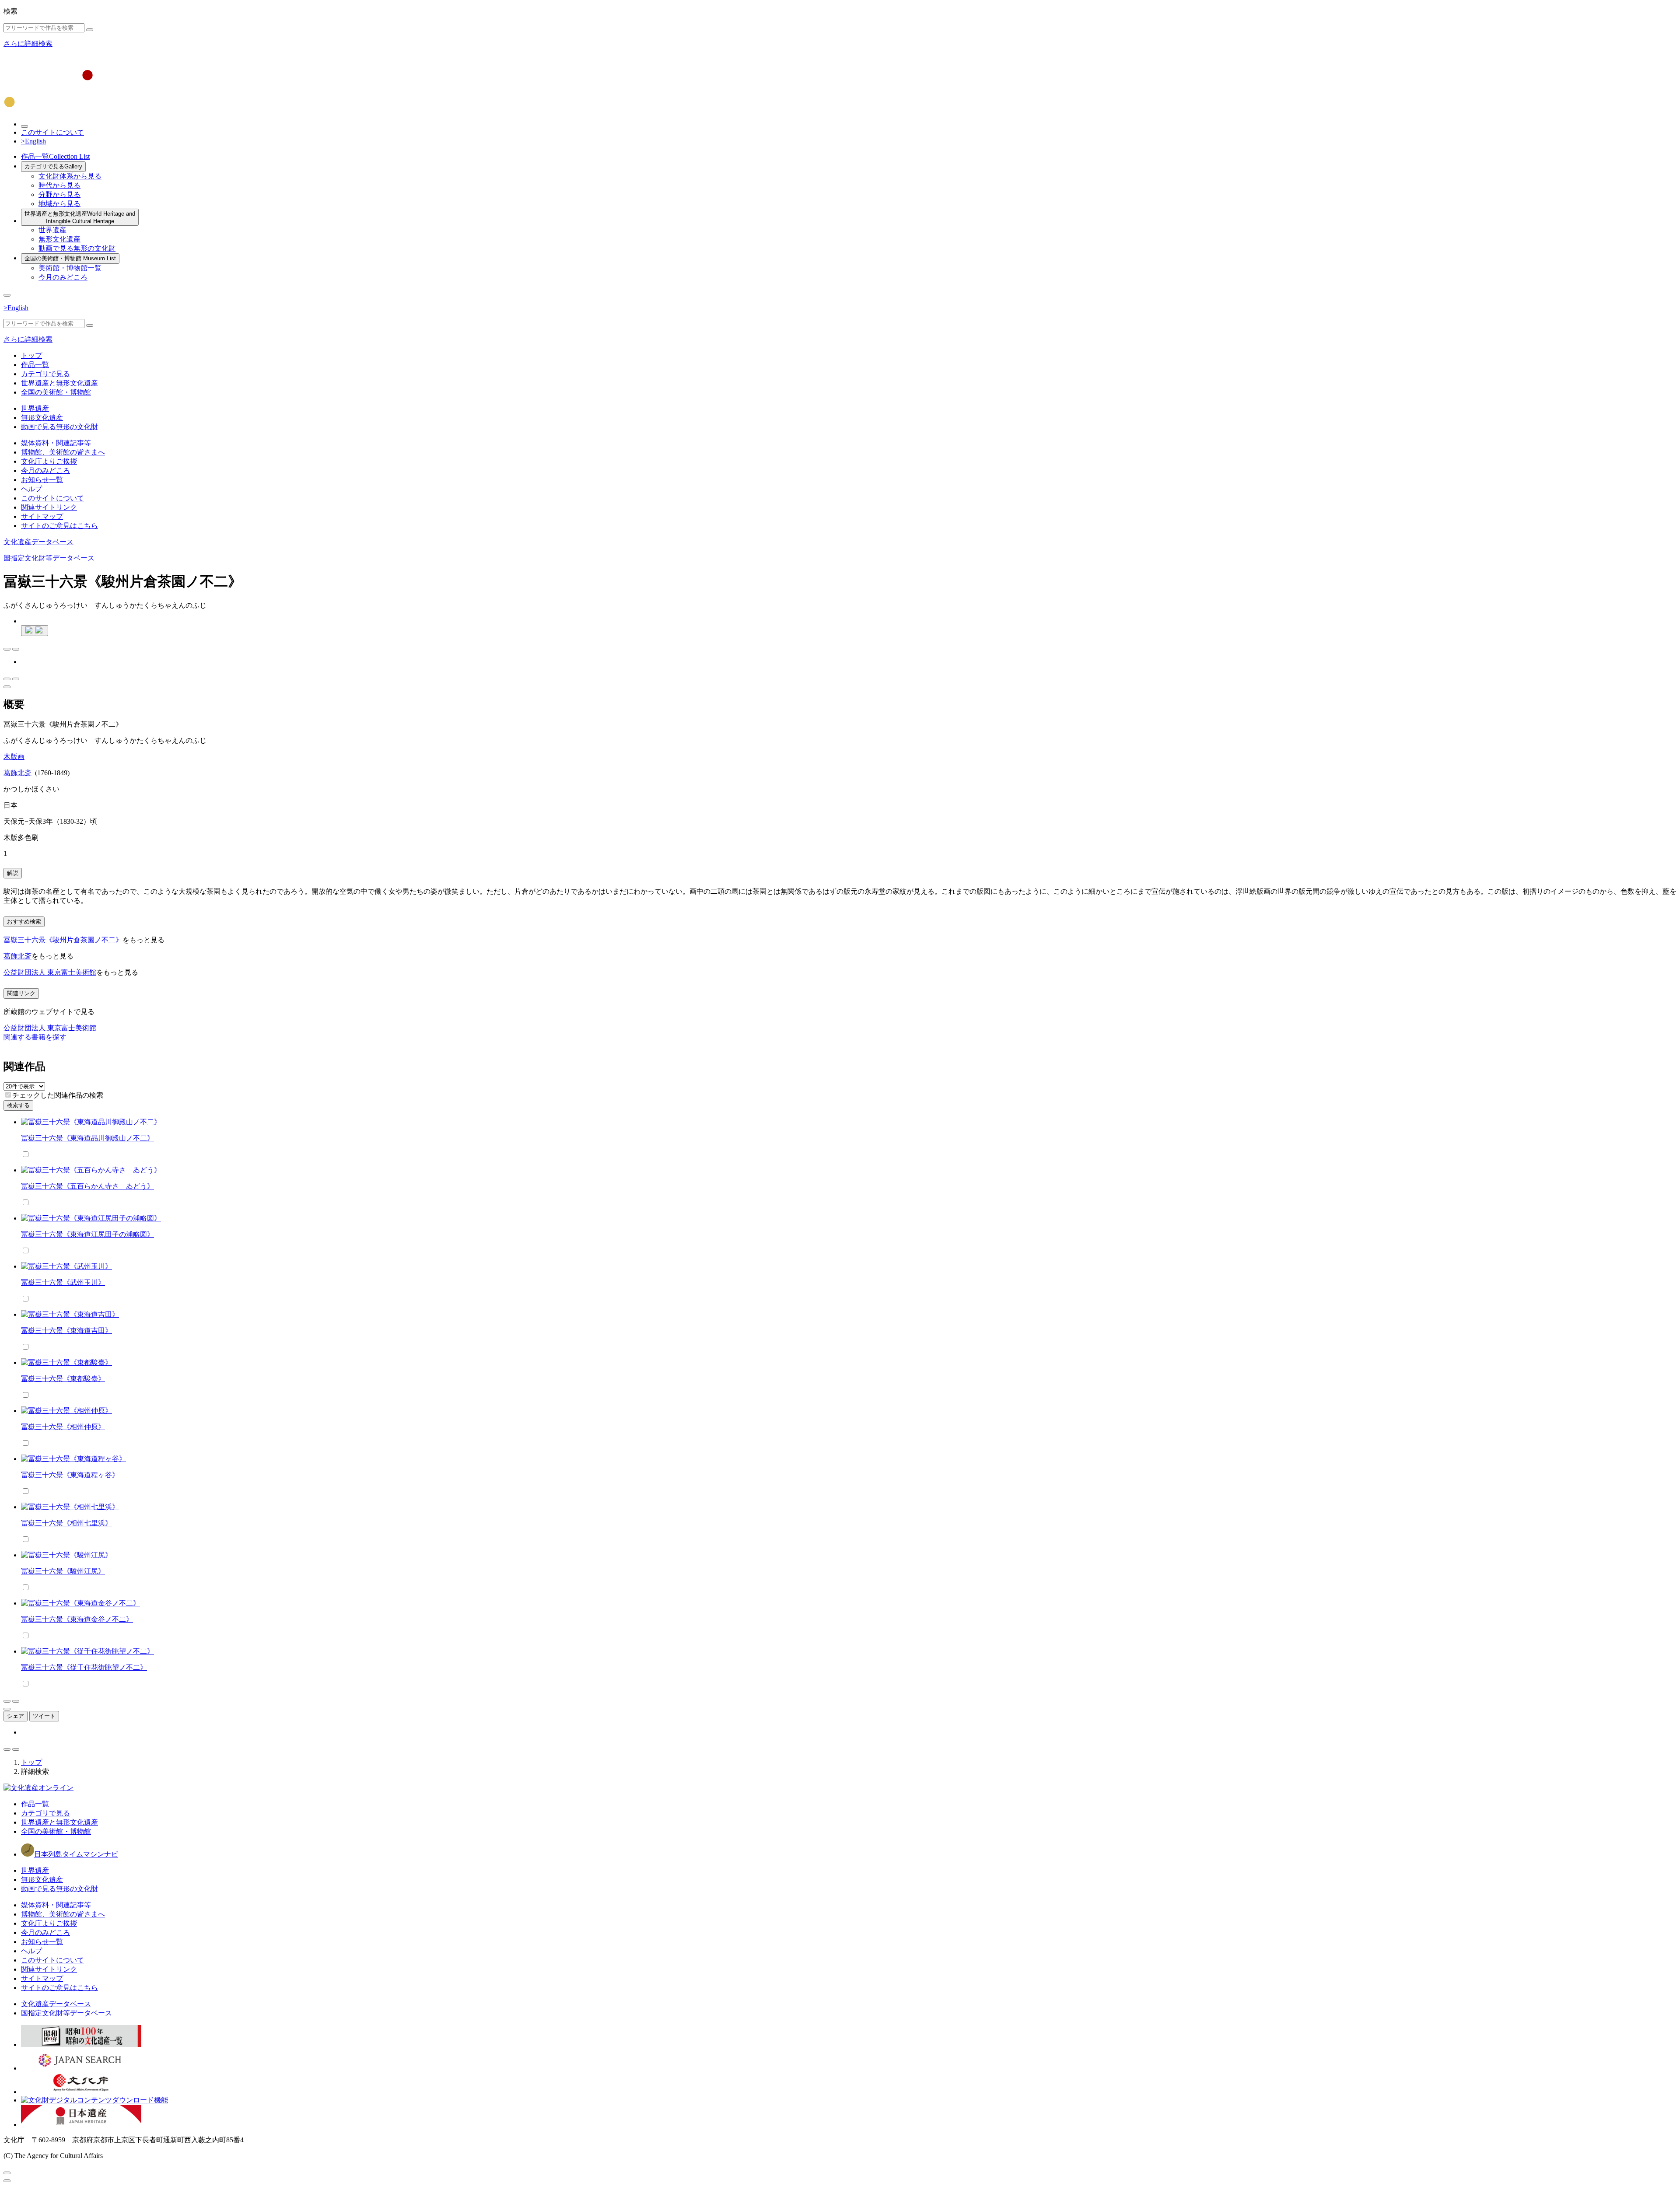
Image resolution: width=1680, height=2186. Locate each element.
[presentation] (8, 1095)
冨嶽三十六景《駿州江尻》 (63, 1571)
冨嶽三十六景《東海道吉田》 (66, 1331)
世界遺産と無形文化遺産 (80, 217)
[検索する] (90, 30)
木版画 (14, 757)
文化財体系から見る (70, 176)
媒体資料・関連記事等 (56, 443)
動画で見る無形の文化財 (77, 248)
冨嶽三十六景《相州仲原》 (63, 1427)
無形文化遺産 (59, 239)
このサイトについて (52, 132)
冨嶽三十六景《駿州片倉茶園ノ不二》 (63, 940)
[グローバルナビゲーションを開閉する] (7, 295)
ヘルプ (31, 489)
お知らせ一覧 (42, 480)
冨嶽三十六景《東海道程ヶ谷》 (70, 1475)
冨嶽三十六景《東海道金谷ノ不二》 (77, 1619)
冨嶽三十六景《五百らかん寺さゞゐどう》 (87, 1186)
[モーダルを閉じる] (7, 2173)
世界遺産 (52, 230)
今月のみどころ (63, 277)
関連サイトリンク (49, 507)
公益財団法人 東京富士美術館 (50, 972)
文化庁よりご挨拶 (49, 461)
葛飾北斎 (17, 773)
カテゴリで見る (53, 166)
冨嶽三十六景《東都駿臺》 (63, 1379)
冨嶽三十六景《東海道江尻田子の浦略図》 (87, 1234)
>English (33, 141)
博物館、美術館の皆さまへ (63, 452)
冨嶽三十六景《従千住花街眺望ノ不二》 (84, 1667)
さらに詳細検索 (28, 44)
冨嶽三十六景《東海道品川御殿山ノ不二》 (87, 1138)
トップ (31, 355)
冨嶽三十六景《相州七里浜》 (66, 1523)
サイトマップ (42, 516)
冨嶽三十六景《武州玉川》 (63, 1282)
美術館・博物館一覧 (70, 268)
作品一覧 (55, 156)
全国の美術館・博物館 (70, 258)
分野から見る (59, 194)
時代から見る (59, 185)
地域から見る (59, 204)
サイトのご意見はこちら (59, 526)
